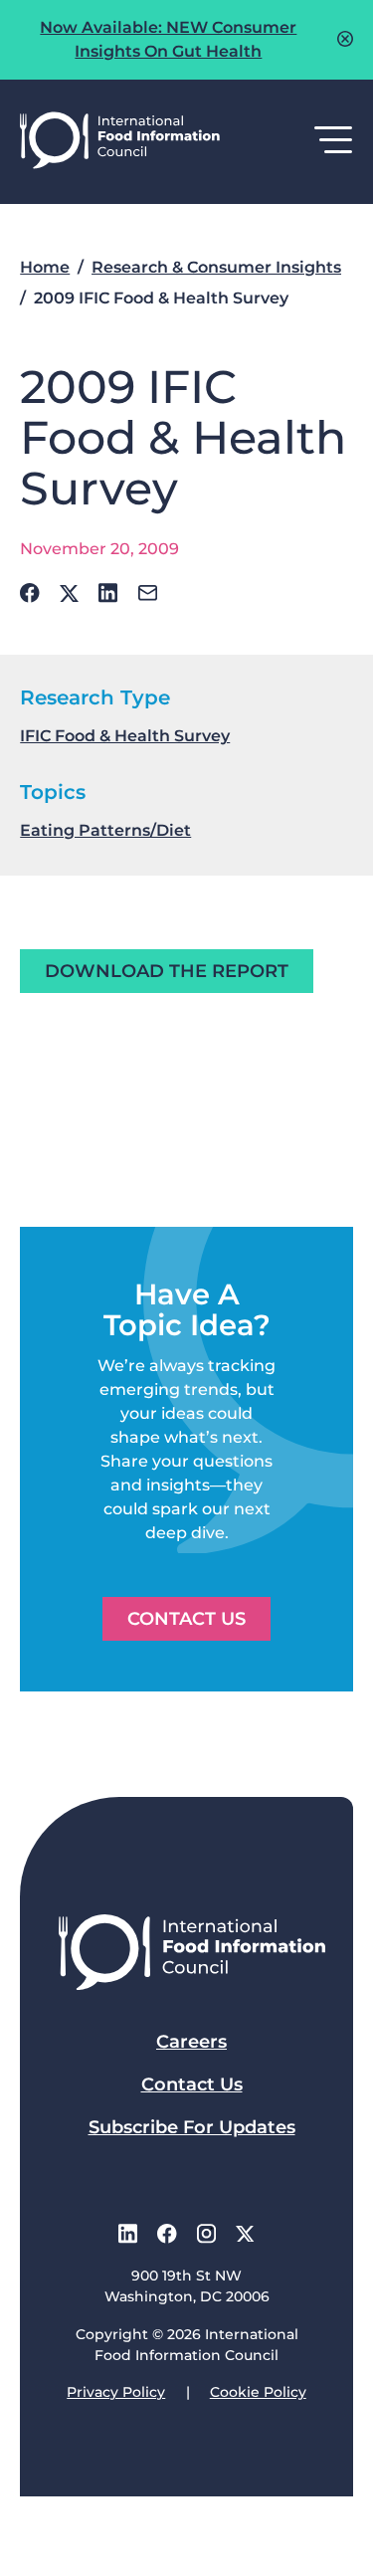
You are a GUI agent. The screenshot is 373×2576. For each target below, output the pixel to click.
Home (45, 267)
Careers (191, 2042)
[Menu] (334, 141)
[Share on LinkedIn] (108, 593)
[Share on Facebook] (30, 593)
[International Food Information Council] (120, 142)
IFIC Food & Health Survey (125, 736)
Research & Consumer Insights (216, 267)
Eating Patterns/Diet (105, 830)
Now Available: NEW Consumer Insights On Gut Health (168, 39)
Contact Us (186, 1619)
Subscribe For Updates (192, 2127)
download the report (167, 971)
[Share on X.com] (69, 594)
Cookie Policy (258, 2392)
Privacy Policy (116, 2392)
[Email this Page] (148, 593)
